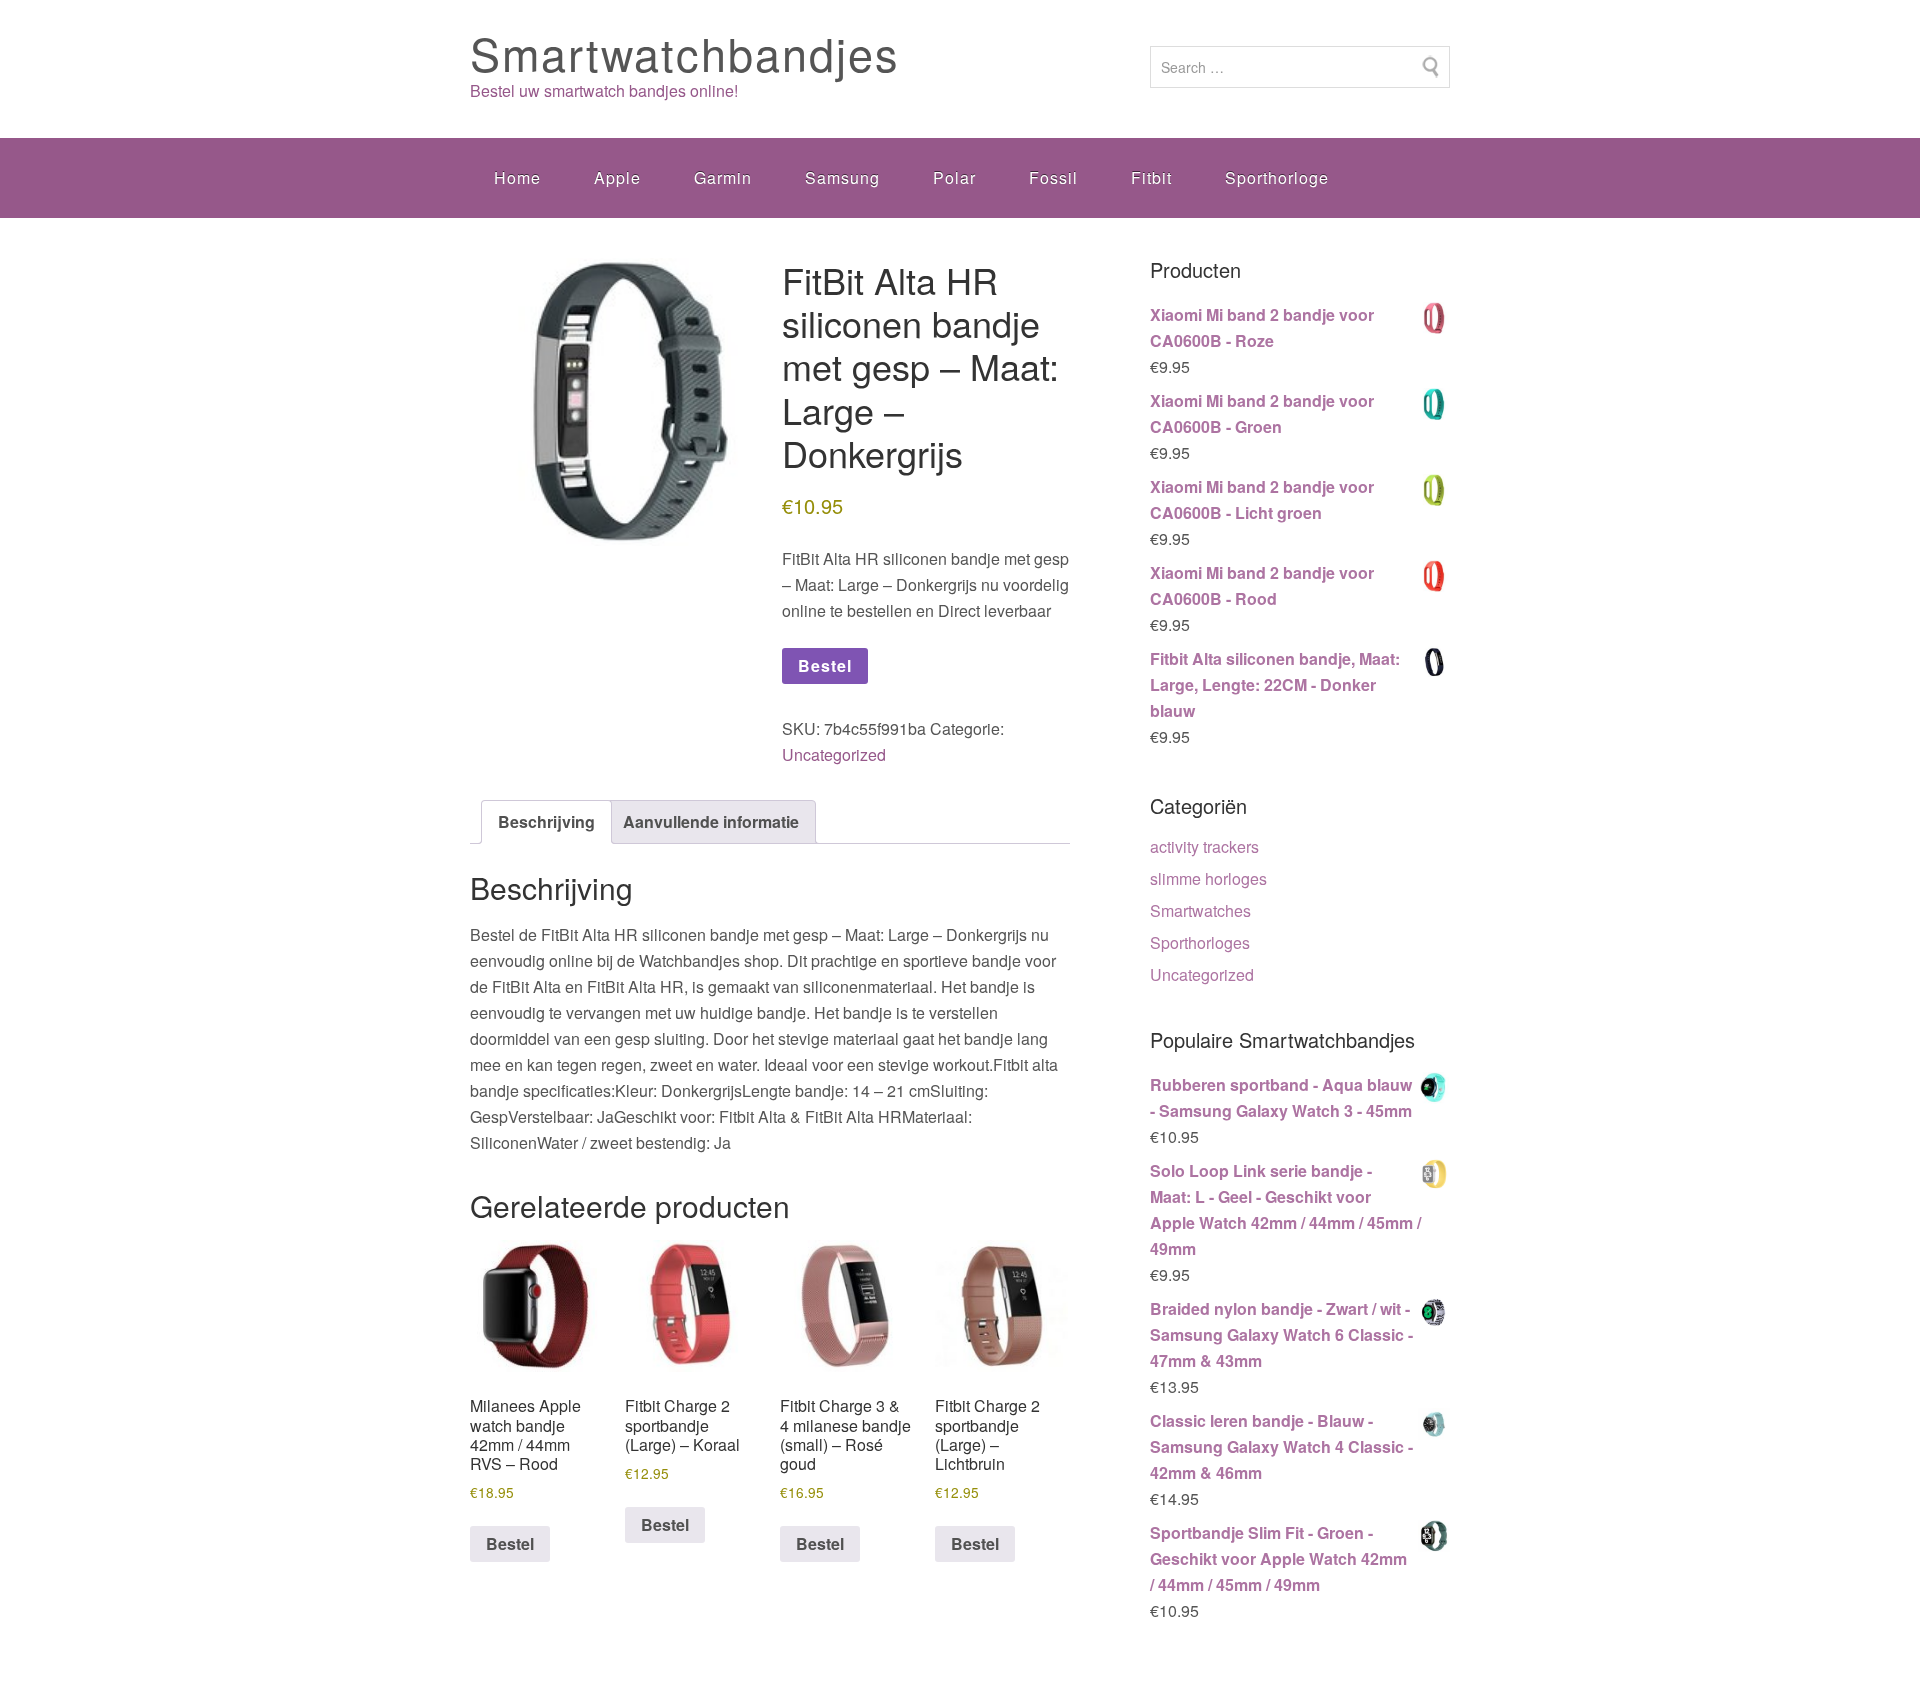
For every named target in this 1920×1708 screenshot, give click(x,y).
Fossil (1053, 177)
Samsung (842, 177)
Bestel (825, 665)
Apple (617, 177)
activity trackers (1204, 846)
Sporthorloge (1277, 177)
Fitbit (1151, 177)
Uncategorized (834, 754)
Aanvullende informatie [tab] (711, 821)
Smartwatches (1200, 910)
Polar (954, 177)
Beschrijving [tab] (546, 821)
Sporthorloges (1200, 942)
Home (517, 177)
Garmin (723, 177)
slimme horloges (1208, 878)
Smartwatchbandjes (685, 52)
